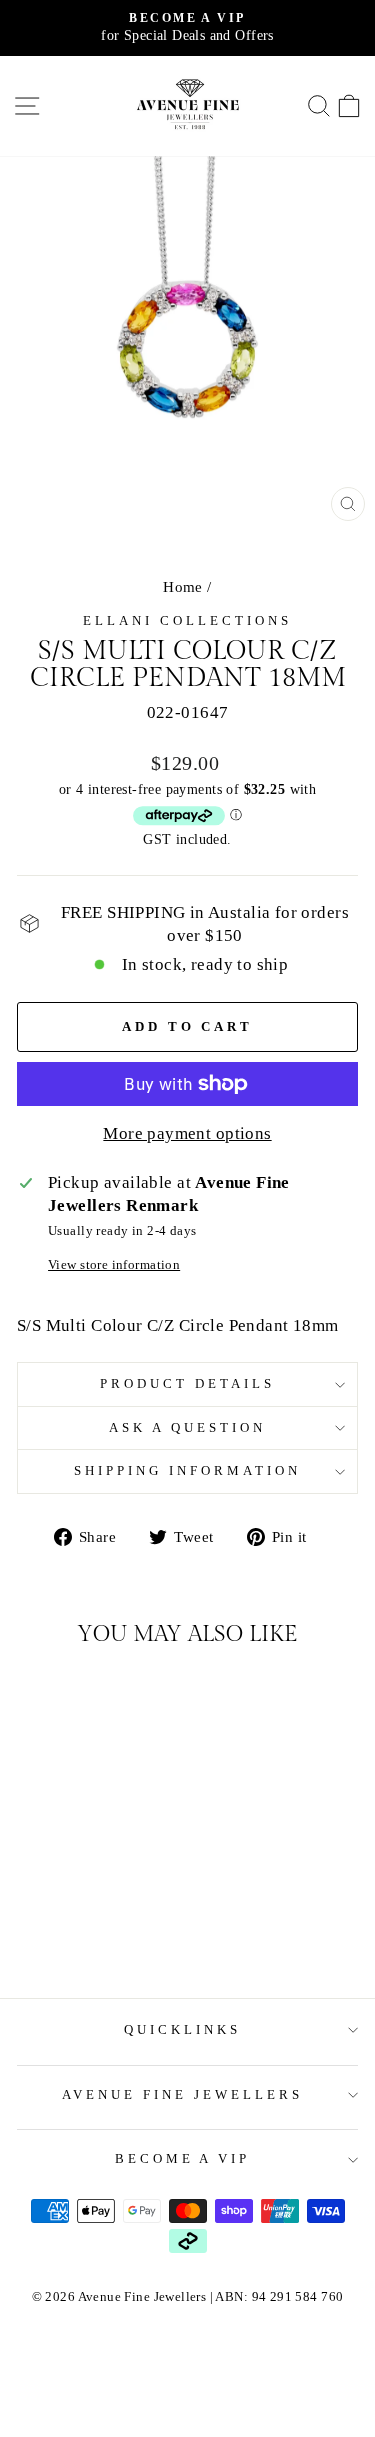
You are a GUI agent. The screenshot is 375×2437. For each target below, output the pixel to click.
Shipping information (187, 1470)
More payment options (187, 1133)
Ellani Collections (187, 620)
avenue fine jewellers (182, 2094)
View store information (114, 1264)
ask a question (187, 1427)
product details (187, 1383)
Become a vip (183, 2158)
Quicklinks (182, 2029)
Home (183, 586)
